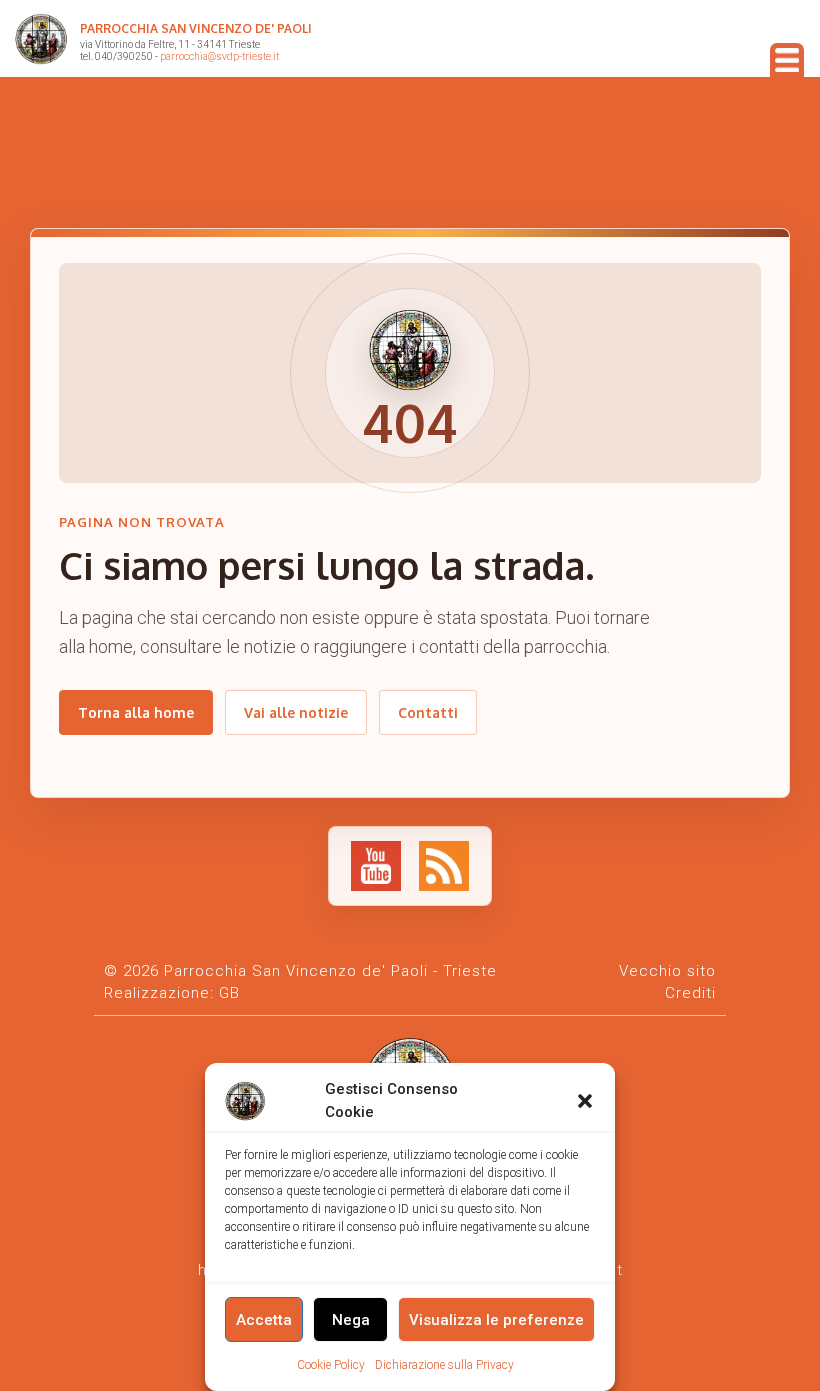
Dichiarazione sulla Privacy (444, 1365)
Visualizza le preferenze (496, 1320)
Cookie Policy (331, 1365)
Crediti (690, 993)
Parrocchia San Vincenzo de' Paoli (196, 28)
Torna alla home (136, 712)
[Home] (41, 42)
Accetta (264, 1320)
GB (229, 993)
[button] (585, 1101)
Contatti (428, 712)
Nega (351, 1320)
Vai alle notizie (296, 712)
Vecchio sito (667, 971)
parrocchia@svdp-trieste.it (219, 56)
